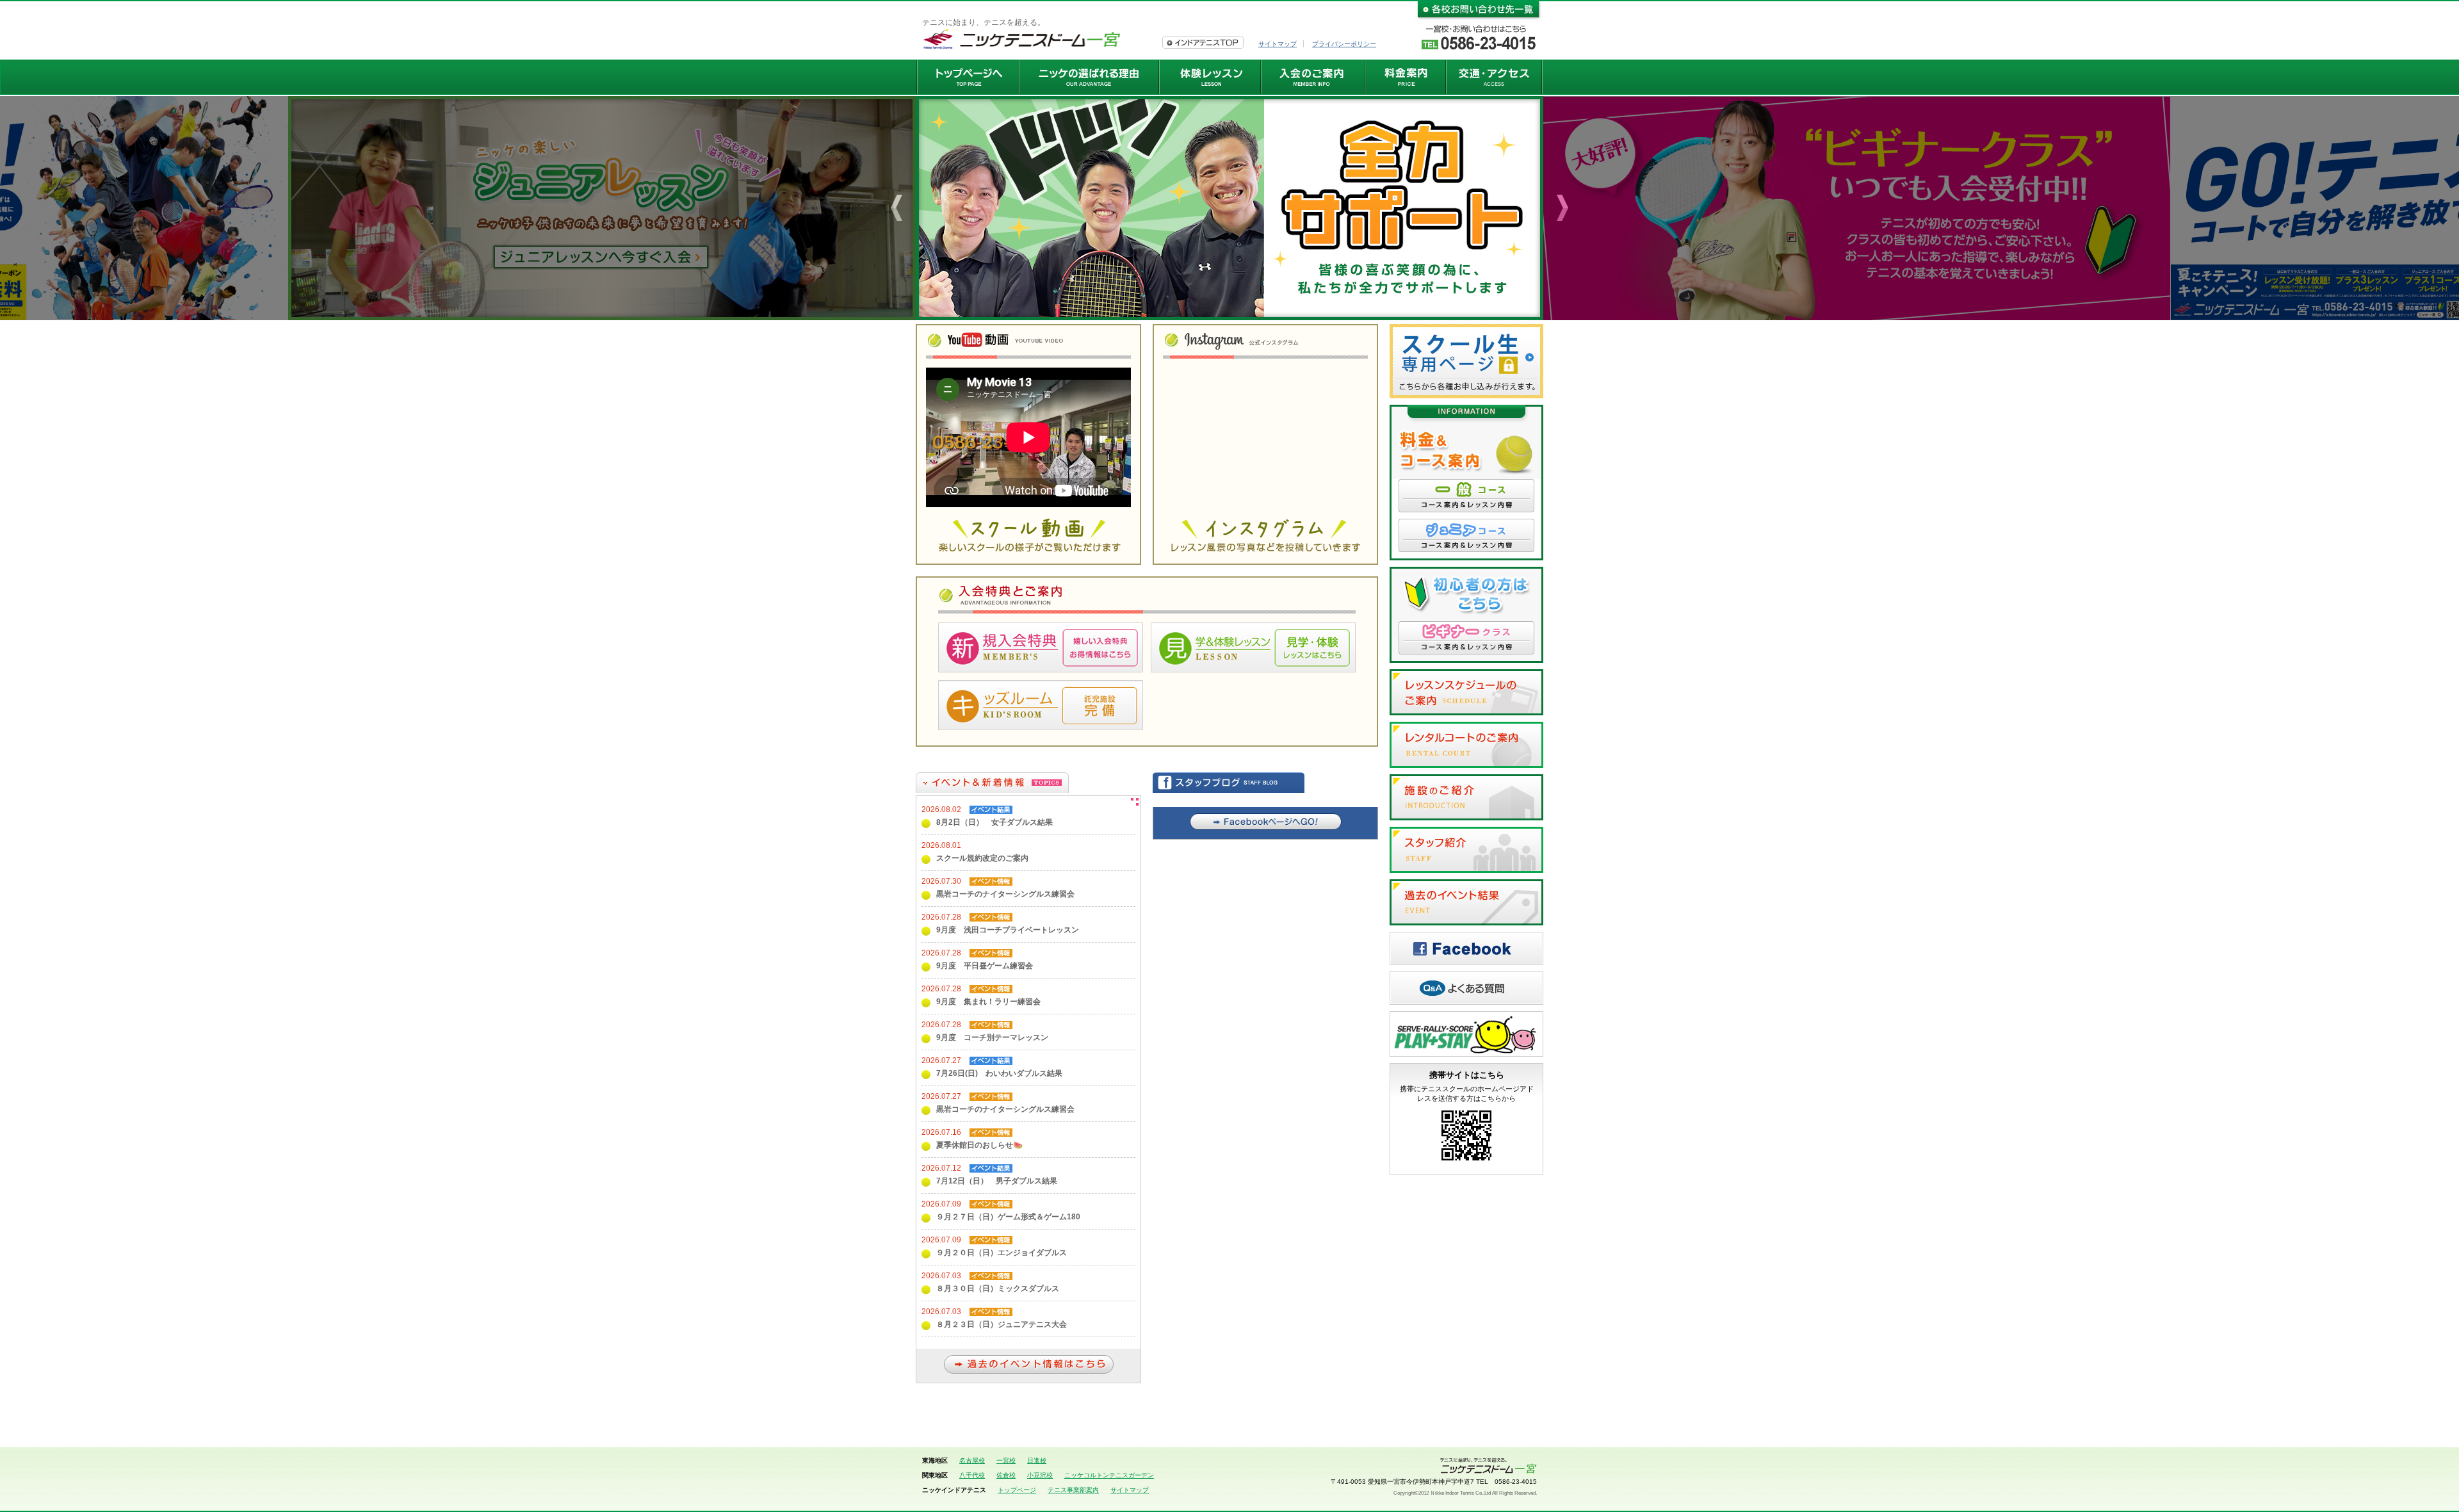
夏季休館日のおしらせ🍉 (979, 1145)
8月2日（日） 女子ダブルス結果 (994, 822)
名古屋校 (972, 1460)
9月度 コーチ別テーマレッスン (992, 1037)
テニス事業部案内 (1073, 1490)
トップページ (1017, 1490)
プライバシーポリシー (1344, 44)
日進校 (1037, 1460)
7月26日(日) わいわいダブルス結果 (999, 1073)
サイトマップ (1278, 44)
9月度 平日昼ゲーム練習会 (985, 966)
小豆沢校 (1040, 1475)
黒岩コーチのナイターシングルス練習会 (1005, 894)
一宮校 (1006, 1460)
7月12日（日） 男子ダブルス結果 (997, 1181)
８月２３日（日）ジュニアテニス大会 (1002, 1324)
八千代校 (972, 1475)
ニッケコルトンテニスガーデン (1109, 1475)
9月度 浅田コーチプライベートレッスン (1008, 930)
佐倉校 (1006, 1475)
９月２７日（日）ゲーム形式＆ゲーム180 (1008, 1217)
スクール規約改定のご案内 (982, 858)
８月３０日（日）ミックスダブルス (998, 1288)
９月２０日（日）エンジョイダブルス (1002, 1253)
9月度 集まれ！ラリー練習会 (988, 1002)
